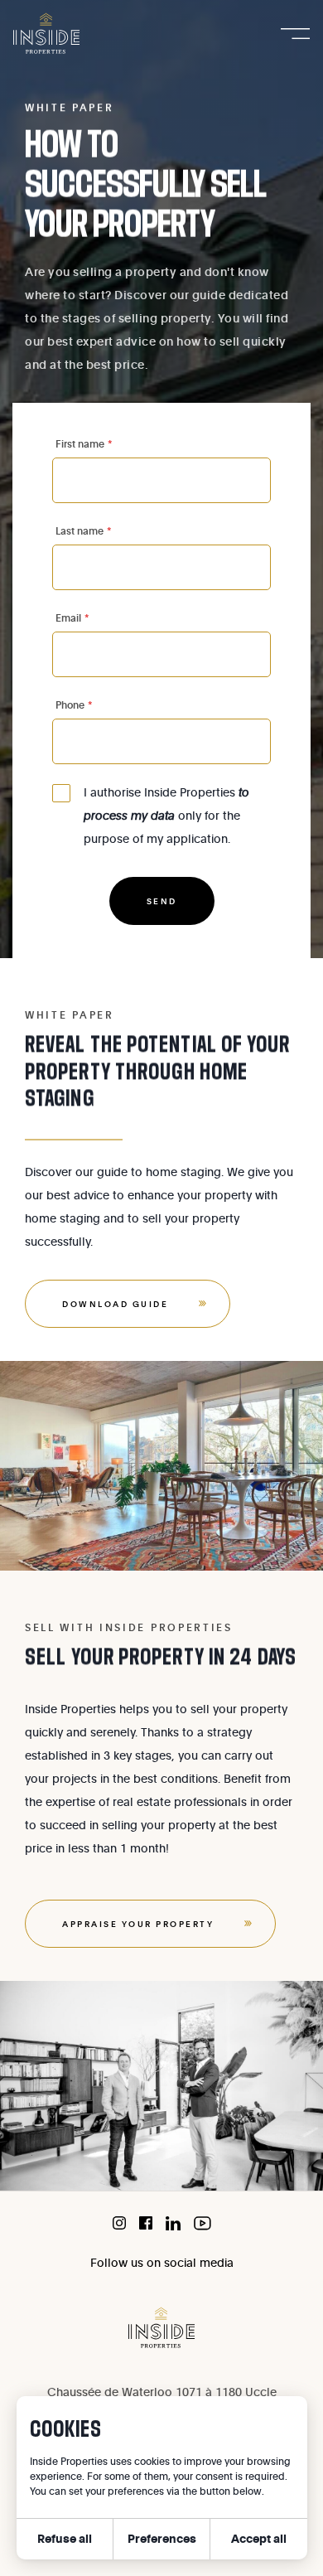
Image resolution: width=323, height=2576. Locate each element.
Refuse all (65, 2538)
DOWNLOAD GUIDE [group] (115, 1304)
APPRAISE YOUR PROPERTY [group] (138, 1924)
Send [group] (162, 901)
